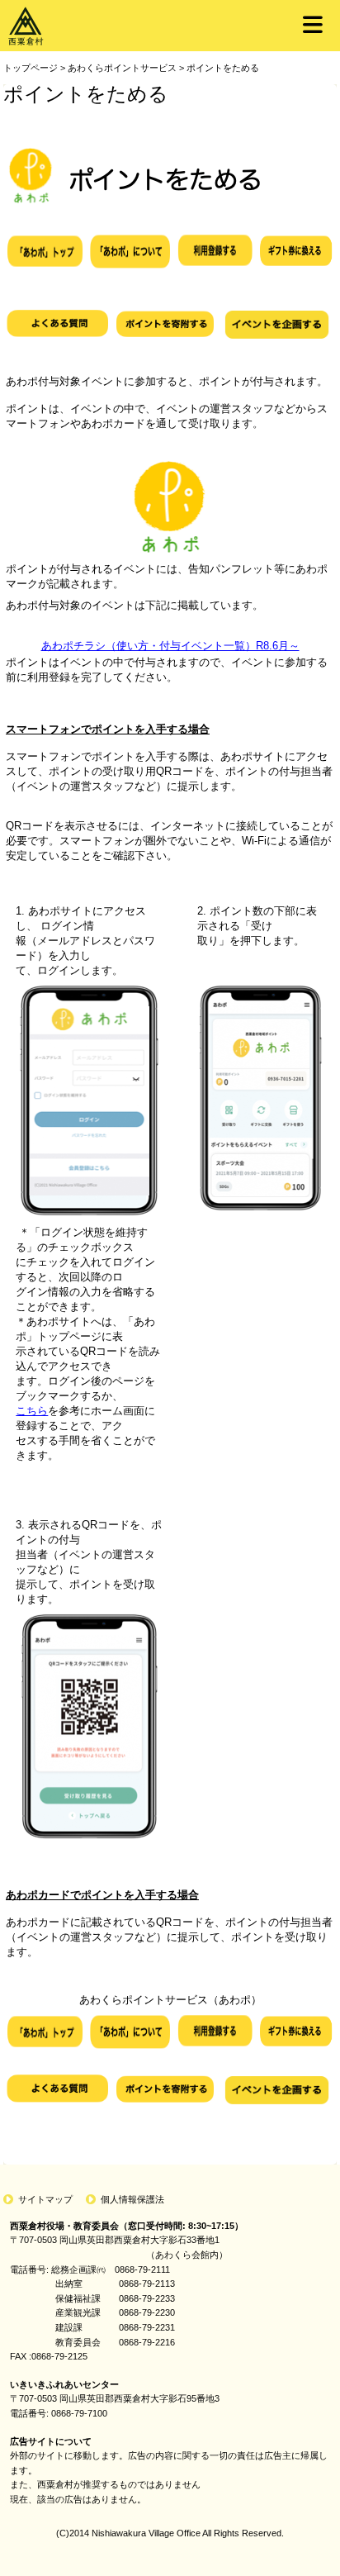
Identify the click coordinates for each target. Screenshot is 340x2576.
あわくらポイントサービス (122, 68)
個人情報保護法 (132, 2199)
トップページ (31, 68)
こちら (32, 1411)
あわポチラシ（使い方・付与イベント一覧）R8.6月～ (170, 646)
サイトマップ (45, 2199)
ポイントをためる (223, 68)
